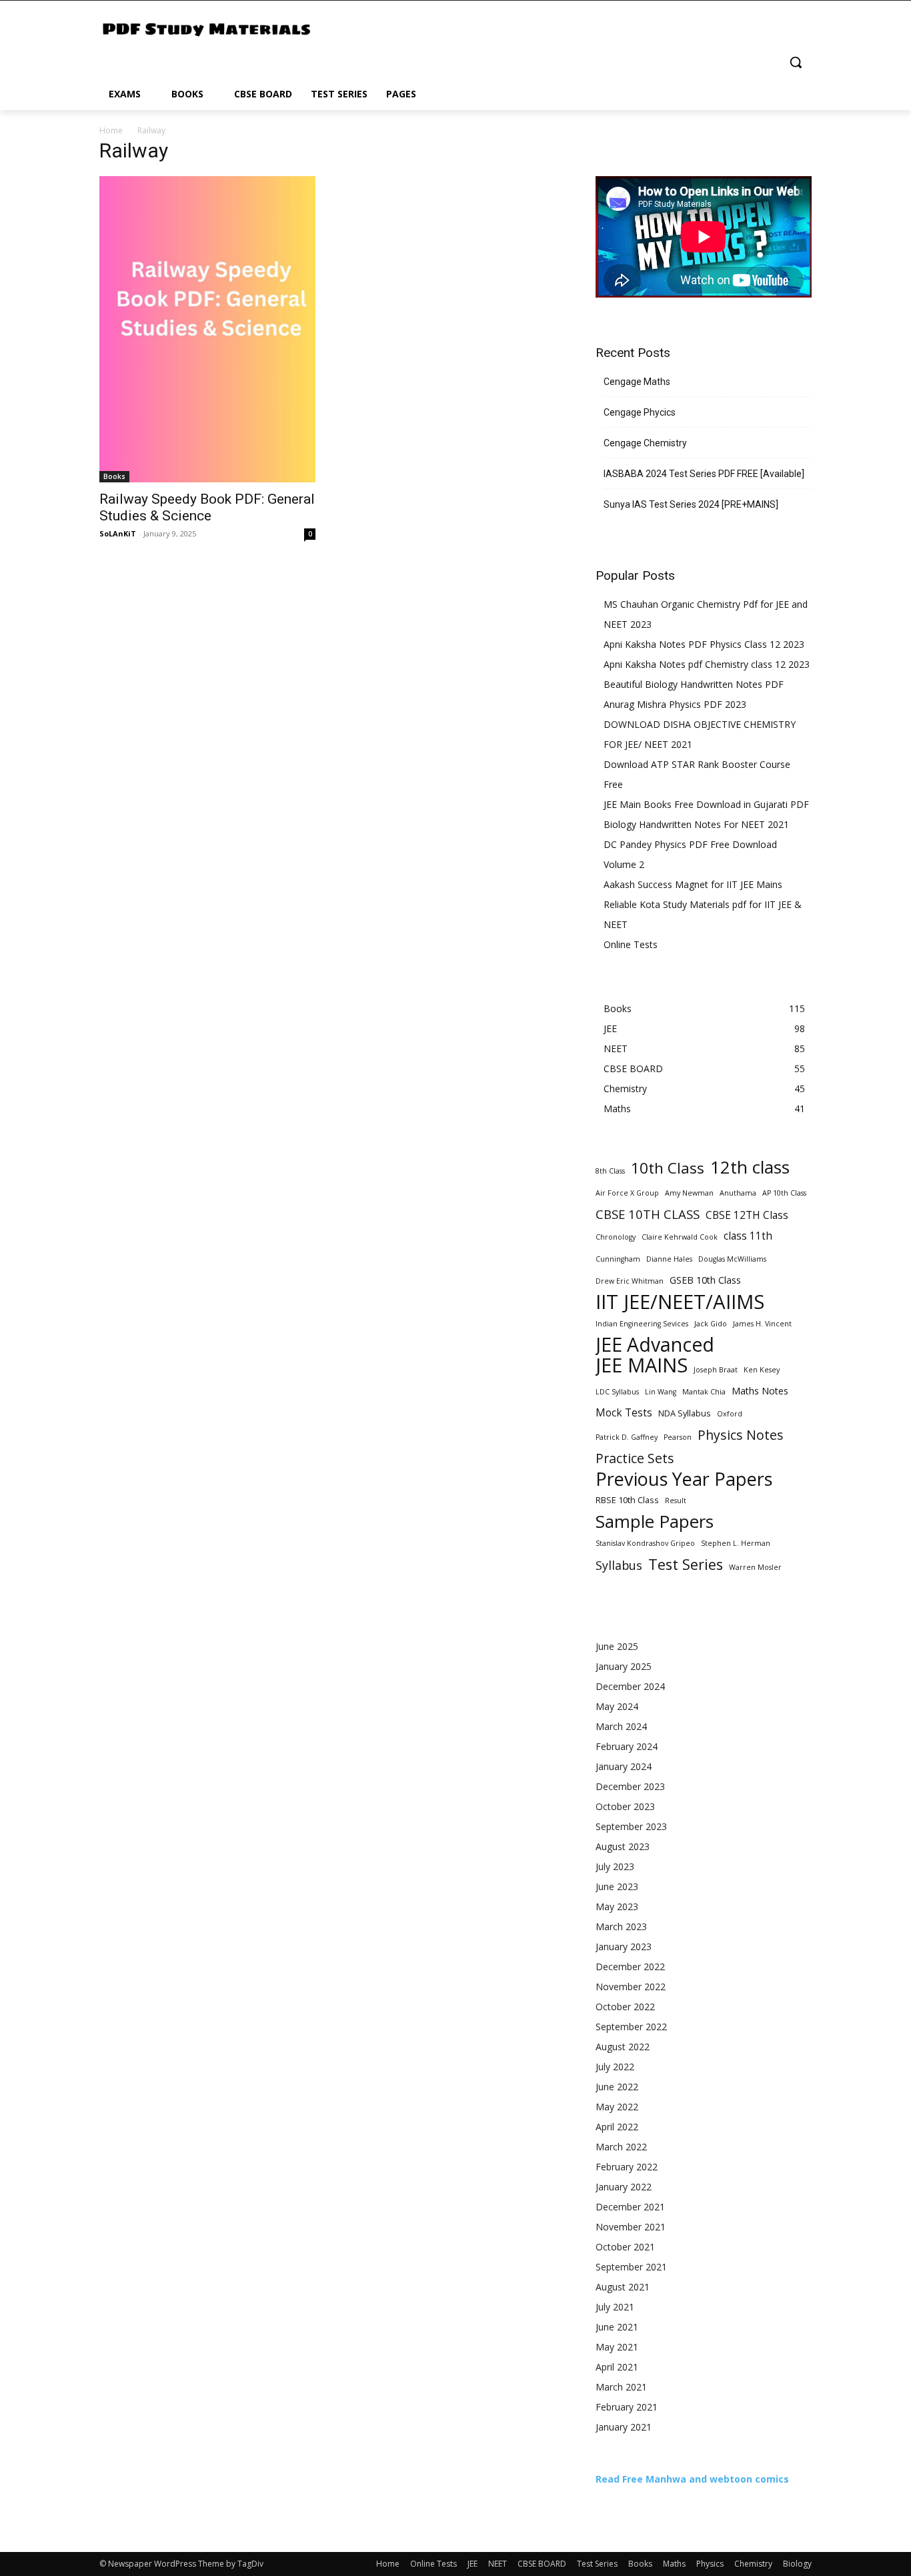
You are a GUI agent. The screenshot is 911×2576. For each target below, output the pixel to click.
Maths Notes (760, 1391)
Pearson (678, 1437)
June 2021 (617, 2327)
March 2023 (621, 1926)
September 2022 (631, 2027)
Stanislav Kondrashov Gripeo (645, 1543)
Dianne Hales (669, 1259)
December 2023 (630, 1786)
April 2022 (617, 2127)
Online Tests (631, 944)
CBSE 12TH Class (747, 1215)
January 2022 (624, 2187)
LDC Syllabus (617, 1392)
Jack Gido (711, 1324)
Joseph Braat (716, 1370)
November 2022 (631, 1987)
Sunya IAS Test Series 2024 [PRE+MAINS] (691, 504)
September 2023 (631, 1826)
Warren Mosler (755, 1567)
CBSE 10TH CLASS (648, 1214)
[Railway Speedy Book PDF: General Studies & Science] (207, 329)
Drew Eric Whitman (630, 1281)
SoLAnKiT (118, 533)
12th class (750, 1167)
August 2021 (623, 2287)
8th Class (610, 1171)
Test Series (686, 1564)
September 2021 (631, 2267)
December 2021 (630, 2207)
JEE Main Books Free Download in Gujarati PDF (706, 804)
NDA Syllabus (685, 1413)
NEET (498, 2564)
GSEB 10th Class (705, 1280)
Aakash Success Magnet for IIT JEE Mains (693, 884)
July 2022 (615, 2067)
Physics (710, 2564)
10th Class (668, 1168)
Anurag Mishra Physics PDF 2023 (675, 704)
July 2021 (615, 2307)
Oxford (730, 1414)
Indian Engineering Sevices (642, 1324)
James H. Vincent (762, 1324)
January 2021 (624, 2427)
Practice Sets (635, 1458)
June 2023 (617, 1886)
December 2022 (630, 1967)
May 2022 (617, 2107)
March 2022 (621, 2147)
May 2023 (617, 1906)
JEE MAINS (642, 1365)
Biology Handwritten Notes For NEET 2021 (696, 824)
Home (111, 130)
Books (114, 476)
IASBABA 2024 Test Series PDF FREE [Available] (704, 474)
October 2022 (625, 2007)
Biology (797, 2564)
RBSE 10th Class (627, 1500)
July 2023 (615, 1866)
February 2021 (627, 2407)
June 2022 (617, 2087)
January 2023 (624, 1947)
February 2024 (627, 1746)
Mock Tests (624, 1413)
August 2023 (623, 1846)
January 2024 (624, 1766)
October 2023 (625, 1806)
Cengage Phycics (640, 412)
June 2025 (617, 1646)
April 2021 (617, 2367)
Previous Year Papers (684, 1479)
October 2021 (625, 2247)
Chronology (616, 1237)
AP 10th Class (784, 1193)
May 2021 (617, 2347)
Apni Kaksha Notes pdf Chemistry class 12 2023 (707, 664)
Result (676, 1500)
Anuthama (738, 1193)
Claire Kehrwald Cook (680, 1237)
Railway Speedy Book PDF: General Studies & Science (207, 507)
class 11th (748, 1236)
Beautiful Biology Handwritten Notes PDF (694, 684)
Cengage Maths (637, 382)
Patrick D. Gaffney (627, 1437)
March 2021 (621, 2387)
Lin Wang (661, 1392)
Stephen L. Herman (736, 1543)
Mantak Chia (704, 1392)
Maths (674, 2564)
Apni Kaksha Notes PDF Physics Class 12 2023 (704, 644)
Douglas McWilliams (732, 1259)
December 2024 (630, 1686)
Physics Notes (741, 1435)
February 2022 (627, 2167)
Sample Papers (655, 1522)
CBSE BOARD (542, 2564)
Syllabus (619, 1566)
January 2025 (624, 1666)
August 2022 (623, 2047)
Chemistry (753, 2564)
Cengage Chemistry (645, 443)
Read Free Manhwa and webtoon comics (692, 2479)
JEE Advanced (655, 1345)
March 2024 (621, 1726)
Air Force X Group (627, 1193)
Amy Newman (689, 1193)
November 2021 (631, 2227)
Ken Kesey (762, 1370)
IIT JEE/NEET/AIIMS (680, 1302)
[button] (796, 62)
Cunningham (618, 1259)
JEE (473, 2564)
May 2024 (617, 1706)
